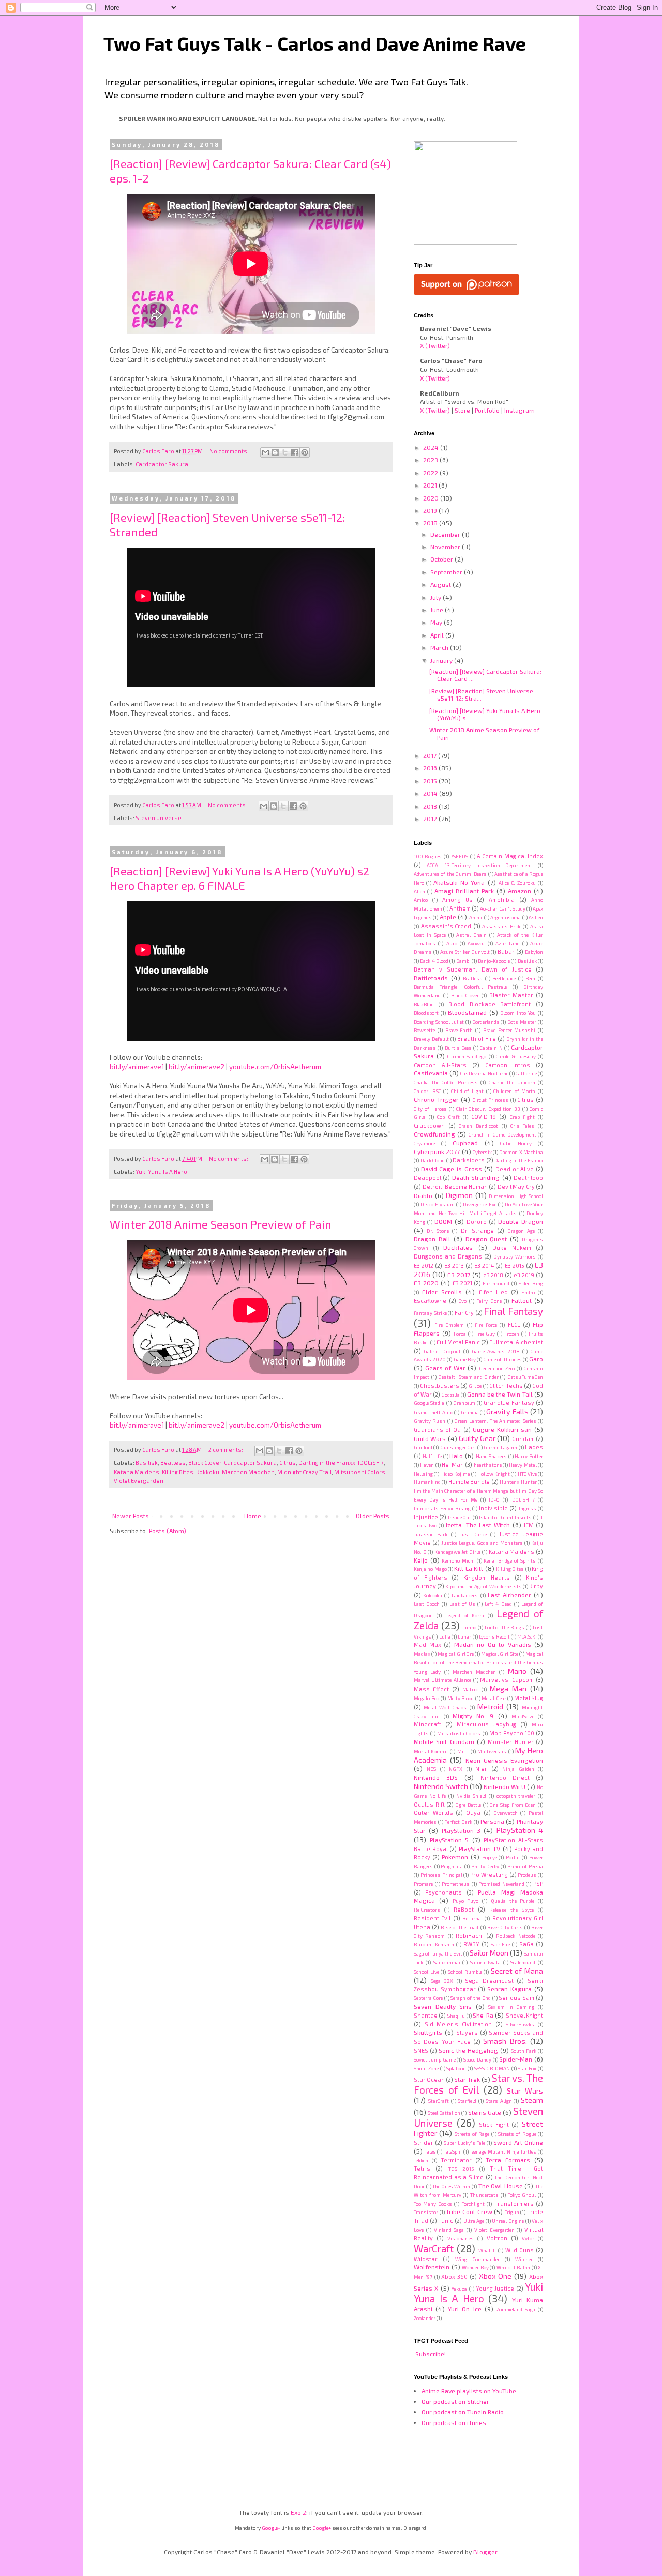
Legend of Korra (465, 1615)
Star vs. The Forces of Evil (478, 2084)
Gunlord (423, 1447)
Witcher (524, 2259)
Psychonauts (443, 1892)
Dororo (477, 1222)
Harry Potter (529, 1456)
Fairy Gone (489, 1301)
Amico (421, 900)
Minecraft (427, 1724)
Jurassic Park (431, 1534)
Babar (506, 952)
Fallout (522, 1300)
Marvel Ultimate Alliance (442, 1680)
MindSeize (523, 1716)
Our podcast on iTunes (454, 2422)
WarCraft (434, 2248)
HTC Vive (527, 1474)
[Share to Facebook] (295, 452)
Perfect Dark (458, 1822)
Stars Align (499, 2101)
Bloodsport (426, 1013)
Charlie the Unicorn (512, 1082)
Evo (462, 1301)
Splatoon (456, 2068)
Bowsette (424, 1030)
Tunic (446, 2221)
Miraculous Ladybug (487, 1724)
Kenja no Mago (430, 1569)
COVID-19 (484, 1117)
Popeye (490, 1857)
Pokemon (455, 1857)
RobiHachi (470, 1936)
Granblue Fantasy (509, 1403)
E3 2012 (424, 1266)
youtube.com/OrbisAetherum (275, 1067)
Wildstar (426, 2259)
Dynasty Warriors (515, 1256)
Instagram (520, 410)
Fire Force (486, 1325)
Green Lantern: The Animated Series (495, 1421)
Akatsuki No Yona (459, 882)
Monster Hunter (510, 1742)
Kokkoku (208, 1472)
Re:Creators (427, 1910)
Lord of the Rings (505, 1627)
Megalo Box (427, 1698)
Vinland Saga (449, 2230)
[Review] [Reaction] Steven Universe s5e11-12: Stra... (481, 694)
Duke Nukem (512, 1247)
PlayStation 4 (520, 1830)
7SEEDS (459, 856)
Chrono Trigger (436, 1099)
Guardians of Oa (437, 1429)
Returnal (472, 1918)
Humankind (427, 1482)
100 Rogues (428, 856)
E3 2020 (426, 1283)
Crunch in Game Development (502, 1134)
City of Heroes (430, 1109)
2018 (431, 523)
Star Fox (527, 2068)
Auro (452, 943)
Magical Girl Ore (455, 1654)
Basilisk (147, 1463)
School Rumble (465, 1972)
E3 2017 (459, 1275)
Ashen (536, 917)
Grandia (470, 1412)
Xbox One (495, 2276)
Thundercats (484, 2195)
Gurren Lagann (500, 1447)
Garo (536, 1359)
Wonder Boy (475, 2267)
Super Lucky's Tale (464, 2143)
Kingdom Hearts (487, 1577)
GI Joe (475, 1386)
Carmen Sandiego (467, 1056)
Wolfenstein (432, 2267)
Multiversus (492, 1751)
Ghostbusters (440, 1385)
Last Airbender (509, 1595)
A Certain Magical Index (510, 856)
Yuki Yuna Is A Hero (161, 1171)
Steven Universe (159, 818)
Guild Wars (430, 1438)
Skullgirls (428, 2032)
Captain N (491, 1048)
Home (253, 1516)
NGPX (456, 1769)
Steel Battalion (444, 2113)
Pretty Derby (485, 1866)
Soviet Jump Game (435, 2059)
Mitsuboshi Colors (360, 1472)
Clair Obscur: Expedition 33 (488, 1109)
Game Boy (465, 1359)
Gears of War (445, 1368)
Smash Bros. (505, 2041)
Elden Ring (531, 1283)
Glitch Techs (506, 1385)
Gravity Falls (507, 1411)
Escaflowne (430, 1301)
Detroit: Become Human (455, 1186)
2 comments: (226, 1450)
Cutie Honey (516, 1143)
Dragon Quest (486, 1239)
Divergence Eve (479, 1204)
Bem (530, 978)
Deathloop (528, 1178)
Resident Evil (432, 1918)
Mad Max (427, 1645)
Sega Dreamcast (489, 1981)
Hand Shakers (492, 1456)
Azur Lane (507, 943)
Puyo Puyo (466, 1901)
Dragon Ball (432, 1239)
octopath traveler (516, 1796)
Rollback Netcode (515, 1936)
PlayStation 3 (461, 1830)
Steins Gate (485, 2112)
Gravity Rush (430, 1421)
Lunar (464, 1636)
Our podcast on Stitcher (455, 2401)
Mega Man (508, 1688)
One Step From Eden (513, 1805)
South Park (524, 2051)
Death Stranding (476, 1177)
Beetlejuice (504, 978)
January (442, 660)
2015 (431, 781)
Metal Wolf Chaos (445, 1707)
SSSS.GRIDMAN (492, 2068)
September (447, 572)
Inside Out (460, 1517)
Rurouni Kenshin (434, 1944)
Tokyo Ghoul (522, 2195)
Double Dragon (521, 1221)
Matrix (470, 1689)
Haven (427, 1465)
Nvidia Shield (471, 1796)
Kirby (536, 1586)
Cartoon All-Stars (440, 1065)
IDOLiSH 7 (371, 1463)
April (438, 635)
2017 (431, 755)
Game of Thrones (502, 1359)
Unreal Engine (508, 2221)
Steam (532, 2100)
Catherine (526, 1073)
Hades (534, 1447)
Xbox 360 (454, 2276)
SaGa (526, 1944)
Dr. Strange (477, 1230)
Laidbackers (465, 1595)
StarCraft (439, 2101)
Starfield (467, 2101)
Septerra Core (428, 1998)
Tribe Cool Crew (469, 2211)
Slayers (467, 2032)
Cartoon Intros (508, 1065)
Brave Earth (459, 1030)
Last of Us (462, 1604)
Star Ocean (429, 2079)
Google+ (271, 2528)
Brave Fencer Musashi (509, 1030)
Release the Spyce (511, 1910)
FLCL (514, 1324)
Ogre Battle (468, 1805)
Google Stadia (429, 1403)
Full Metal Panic (458, 1342)
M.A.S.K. (527, 1636)
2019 (431, 510)
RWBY (471, 1944)
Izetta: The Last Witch (478, 1525)
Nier (481, 1769)
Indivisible (493, 1508)
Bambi (463, 961)
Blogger (485, 2552)
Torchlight (473, 2204)
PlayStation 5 (449, 1840)
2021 (431, 485)
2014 (431, 793)
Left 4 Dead (498, 1604)
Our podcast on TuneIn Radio (463, 2412)
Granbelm (464, 1403)
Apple (448, 917)
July (437, 597)
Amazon (520, 891)
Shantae (426, 2015)
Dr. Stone (438, 1231)
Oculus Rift (429, 1804)
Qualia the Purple (513, 1901)
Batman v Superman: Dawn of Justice (473, 969)
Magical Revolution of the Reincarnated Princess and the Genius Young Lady (478, 1663)
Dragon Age (521, 1231)
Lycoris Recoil (494, 1636)
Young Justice (495, 2288)
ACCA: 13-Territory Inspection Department (480, 865)
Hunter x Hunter (518, 1482)
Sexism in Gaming (511, 2007)
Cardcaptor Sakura (162, 464)
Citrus (288, 1463)
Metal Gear (494, 1698)
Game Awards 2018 (496, 1351)
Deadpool (427, 1178)
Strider (424, 2142)
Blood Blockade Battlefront (490, 1004)
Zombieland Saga (516, 2309)
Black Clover (205, 1463)
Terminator (456, 2160)
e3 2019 (524, 1275)
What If (487, 2250)
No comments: (230, 451)
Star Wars (525, 2091)
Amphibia (502, 899)
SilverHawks (520, 2024)
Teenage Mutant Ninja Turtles (503, 2151)
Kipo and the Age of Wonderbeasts (483, 1586)
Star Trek (467, 2079)
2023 (431, 460)
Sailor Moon (489, 1953)
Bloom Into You (518, 1013)
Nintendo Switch (441, 1786)
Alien (419, 891)
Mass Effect (431, 1689)
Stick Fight (494, 2124)
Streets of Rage (472, 2134)
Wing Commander (477, 2259)
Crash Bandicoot (478, 1126)
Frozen (512, 1334)
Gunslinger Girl (458, 1447)
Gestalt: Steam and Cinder (468, 1377)
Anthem (460, 908)
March (440, 647)
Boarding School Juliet (439, 1022)
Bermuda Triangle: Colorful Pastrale (460, 987)
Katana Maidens (137, 1472)
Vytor (528, 2238)
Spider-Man (516, 2059)
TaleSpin (453, 2151)
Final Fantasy (513, 1311)
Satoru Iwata (485, 1962)
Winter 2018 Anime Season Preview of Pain (221, 1224)
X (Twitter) (435, 345)
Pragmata (452, 1866)
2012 (431, 819)
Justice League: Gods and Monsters (482, 1543)
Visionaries (461, 2238)
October (442, 559)
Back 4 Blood (434, 961)
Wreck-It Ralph (514, 2267)
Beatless (173, 1463)
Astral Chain (471, 935)
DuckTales (458, 1247)
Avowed (476, 943)
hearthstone (488, 1465)
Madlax (422, 1654)
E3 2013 (454, 1266)
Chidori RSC (427, 1091)
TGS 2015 (461, 2169)
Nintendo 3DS (436, 1777)
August (441, 584)
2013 (431, 806)
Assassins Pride (502, 926)
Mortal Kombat (431, 1751)
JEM (529, 1525)
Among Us (457, 899)
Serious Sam (516, 1998)
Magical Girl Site (499, 1654)
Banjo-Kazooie (494, 961)
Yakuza (459, 2289)
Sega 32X (442, 1981)
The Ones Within (451, 2186)
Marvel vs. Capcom (507, 1680)
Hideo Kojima (455, 1474)
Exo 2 (298, 2512)
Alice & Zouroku (517, 883)
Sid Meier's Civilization (458, 2024)
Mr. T (463, 1751)
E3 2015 (515, 1266)
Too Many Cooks (433, 2204)
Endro (528, 1292)
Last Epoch (427, 1604)
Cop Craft (448, 1117)
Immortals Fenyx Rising (442, 1508)
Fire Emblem (449, 1325)
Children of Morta (514, 1091)
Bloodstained (467, 1012)
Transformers (514, 2203)
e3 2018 (493, 1275)
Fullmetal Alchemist (516, 1342)
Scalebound (523, 1962)
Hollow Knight (494, 1474)
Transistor (426, 2212)
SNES (421, 2050)
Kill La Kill (469, 1568)
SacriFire (500, 1944)
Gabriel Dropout (442, 1351)
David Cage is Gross (452, 1169)
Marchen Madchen (248, 1472)
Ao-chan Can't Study (503, 908)
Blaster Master (511, 995)
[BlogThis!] (275, 452)
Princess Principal (441, 1875)
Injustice (426, 1517)
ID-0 (494, 1499)
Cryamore (424, 1143)
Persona (492, 1821)
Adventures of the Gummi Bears (450, 874)
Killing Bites (178, 1472)
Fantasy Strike (430, 1313)
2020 (432, 498)
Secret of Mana (517, 1971)
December (446, 534)
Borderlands (486, 1022)
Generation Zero (497, 1368)
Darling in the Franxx (327, 1463)
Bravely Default (431, 1039)
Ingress (528, 1508)
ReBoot (464, 1909)
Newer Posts (131, 1516)
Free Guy (485, 1334)
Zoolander (425, 2318)
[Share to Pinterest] (305, 452)
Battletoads (431, 978)
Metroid (490, 1707)
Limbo (469, 1627)
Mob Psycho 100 (512, 1733)
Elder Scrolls (442, 1292)
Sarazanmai (447, 1962)
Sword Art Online (518, 2142)
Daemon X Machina (521, 1152)
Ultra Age (474, 2221)
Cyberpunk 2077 (437, 1151)
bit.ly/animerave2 (197, 1067)
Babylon (534, 952)
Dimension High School (516, 1196)
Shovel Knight (524, 2015)
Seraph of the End (470, 1998)
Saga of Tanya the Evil (438, 1953)
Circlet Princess (491, 1100)
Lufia (445, 1636)
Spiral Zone (426, 2068)
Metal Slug (529, 1698)
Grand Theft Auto (433, 1412)
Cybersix (482, 1152)
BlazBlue (424, 1004)
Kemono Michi (458, 1560)
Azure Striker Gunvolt (465, 952)
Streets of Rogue (517, 2134)
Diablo (423, 1195)
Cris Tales (523, 1126)
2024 (432, 447)
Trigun (512, 2212)
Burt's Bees (458, 1048)
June (438, 610)
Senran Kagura (509, 1989)
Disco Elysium (438, 1204)
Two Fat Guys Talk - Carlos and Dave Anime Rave (315, 43)
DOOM (443, 1221)
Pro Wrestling (489, 1875)
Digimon (459, 1195)
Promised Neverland (501, 1884)
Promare (423, 1884)
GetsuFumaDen (525, 1377)
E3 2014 (484, 1266)
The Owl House (501, 2186)
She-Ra (483, 2015)
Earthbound (496, 1283)
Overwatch (506, 1813)
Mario (517, 1671)
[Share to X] (285, 452)
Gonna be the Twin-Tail (500, 1394)
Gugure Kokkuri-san (502, 1429)
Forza (460, 1334)
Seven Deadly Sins (443, 2006)
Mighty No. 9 (473, 1716)
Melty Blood (461, 1698)
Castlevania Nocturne (484, 1073)
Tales (430, 2151)
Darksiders (469, 1160)
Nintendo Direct (505, 1777)
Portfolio (487, 410)
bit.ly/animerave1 (137, 1067)
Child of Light (467, 1091)
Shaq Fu (456, 2016)
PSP (538, 1883)
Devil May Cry (516, 1186)
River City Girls (505, 1927)
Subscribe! (431, 2354)
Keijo (421, 1560)
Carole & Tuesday (516, 1056)
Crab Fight (522, 1117)
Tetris (422, 2168)
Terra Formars (508, 2160)
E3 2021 (462, 1283)
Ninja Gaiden (518, 1769)
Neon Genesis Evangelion (505, 1760)
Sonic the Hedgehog (468, 2050)
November (446, 547)
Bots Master (522, 1022)
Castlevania (431, 1073)
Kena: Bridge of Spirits (510, 1560)
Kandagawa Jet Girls (458, 1552)
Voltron (497, 2238)
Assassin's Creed (446, 926)
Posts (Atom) (168, 1531)
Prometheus (456, 1884)
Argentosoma (506, 917)
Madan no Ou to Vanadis (493, 1644)
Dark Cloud (433, 1160)
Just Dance (473, 1534)
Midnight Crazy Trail (304, 1472)
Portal (513, 1857)
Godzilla (450, 1395)
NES (431, 1769)
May (437, 622)
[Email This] (265, 452)
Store (462, 410)
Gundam (523, 1439)
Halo (456, 1456)
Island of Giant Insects (505, 1517)
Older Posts (373, 1516)
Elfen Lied (493, 1292)
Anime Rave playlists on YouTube (469, 2391)
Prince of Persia (525, 1866)
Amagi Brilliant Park (464, 891)
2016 (431, 768)
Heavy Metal (523, 1465)
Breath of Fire (477, 1039)
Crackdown (429, 1125)
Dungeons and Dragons (448, 1256)
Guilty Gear (477, 1438)
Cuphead (465, 1143)
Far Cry (464, 1313)
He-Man (453, 1465)
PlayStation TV (480, 1848)
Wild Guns (520, 2250)
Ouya (473, 1813)
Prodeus (527, 1875)
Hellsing (423, 1474)
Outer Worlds (433, 1813)
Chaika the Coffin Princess (446, 1082)
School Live (426, 1972)
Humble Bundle (469, 1482)
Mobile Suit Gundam (444, 1741)
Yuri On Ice (464, 2309)
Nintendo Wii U (505, 1786)
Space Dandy (477, 2059)
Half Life (432, 1456)
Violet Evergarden (139, 1481)
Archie (476, 917)
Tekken (421, 2160)
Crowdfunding (434, 1134)
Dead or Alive (515, 1169)
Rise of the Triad (460, 1927)
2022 (431, 473)
